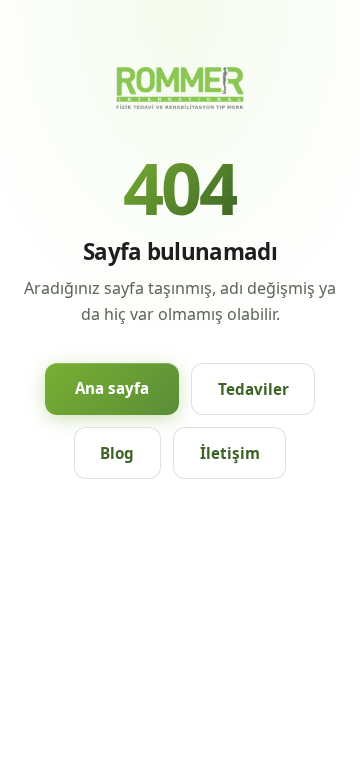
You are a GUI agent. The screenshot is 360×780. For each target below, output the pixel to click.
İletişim (230, 453)
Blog (117, 453)
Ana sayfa (112, 388)
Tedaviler (253, 389)
